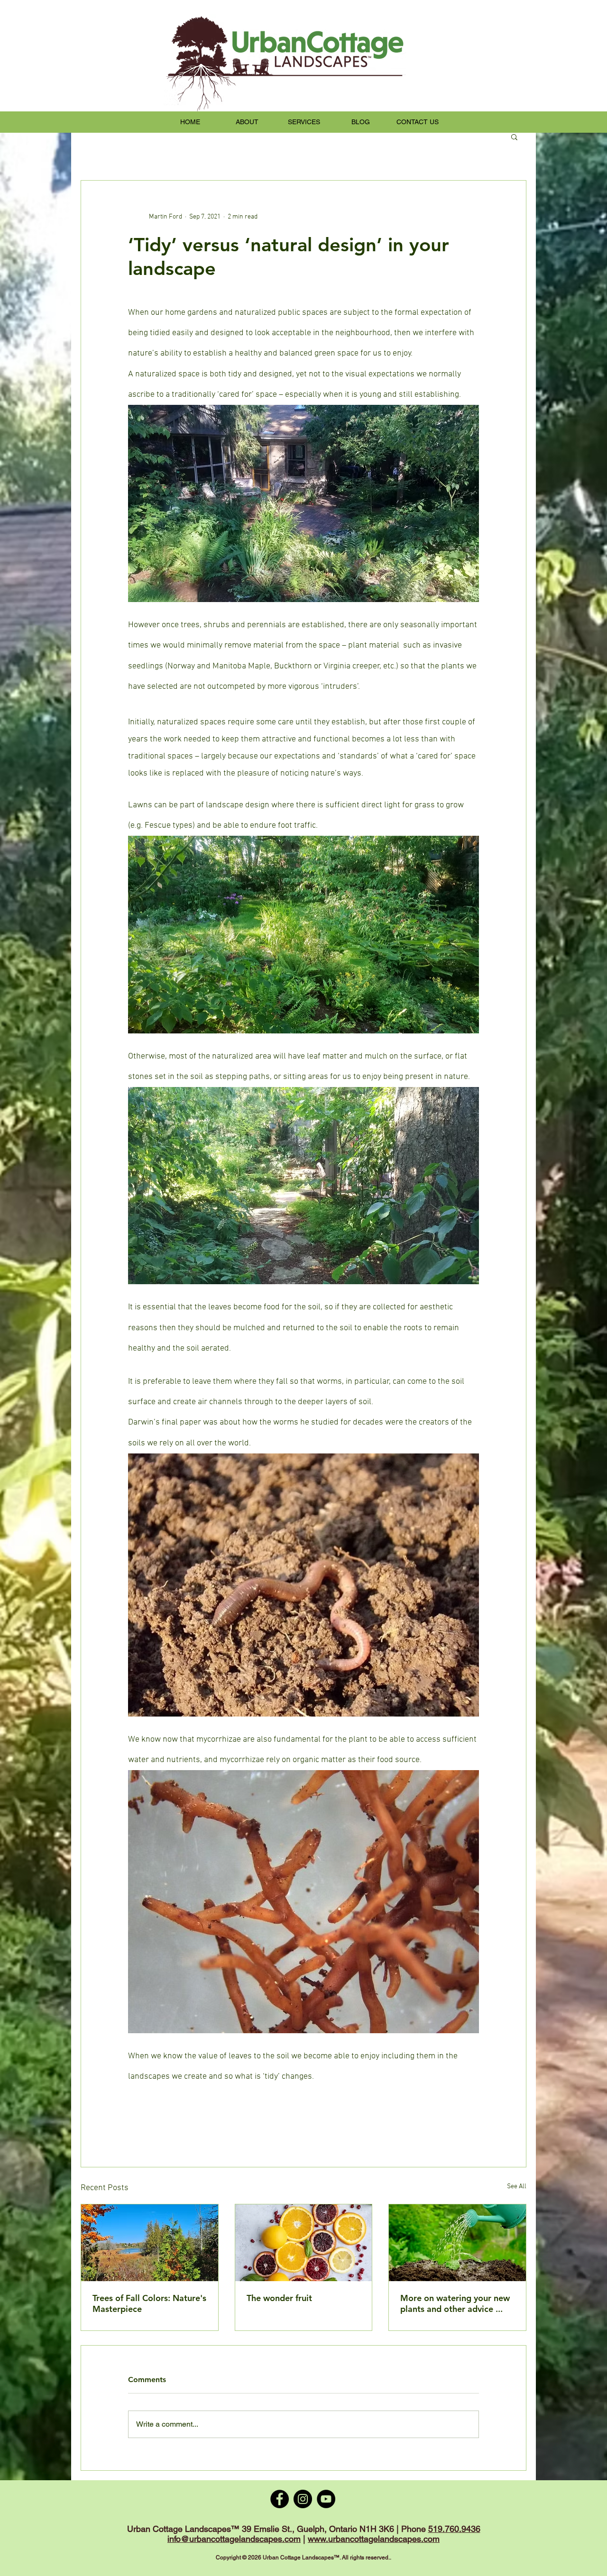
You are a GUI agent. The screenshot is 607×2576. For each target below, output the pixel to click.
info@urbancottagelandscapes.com (234, 2539)
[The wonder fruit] (304, 2243)
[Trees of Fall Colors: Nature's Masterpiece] (150, 2243)
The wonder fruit (279, 2298)
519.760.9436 (454, 2529)
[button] (514, 137)
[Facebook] (280, 2499)
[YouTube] (326, 2499)
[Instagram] (303, 2499)
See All (517, 2187)
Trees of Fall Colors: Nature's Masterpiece (149, 2303)
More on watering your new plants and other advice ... (455, 2303)
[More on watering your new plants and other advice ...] (457, 2243)
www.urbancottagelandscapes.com (374, 2539)
